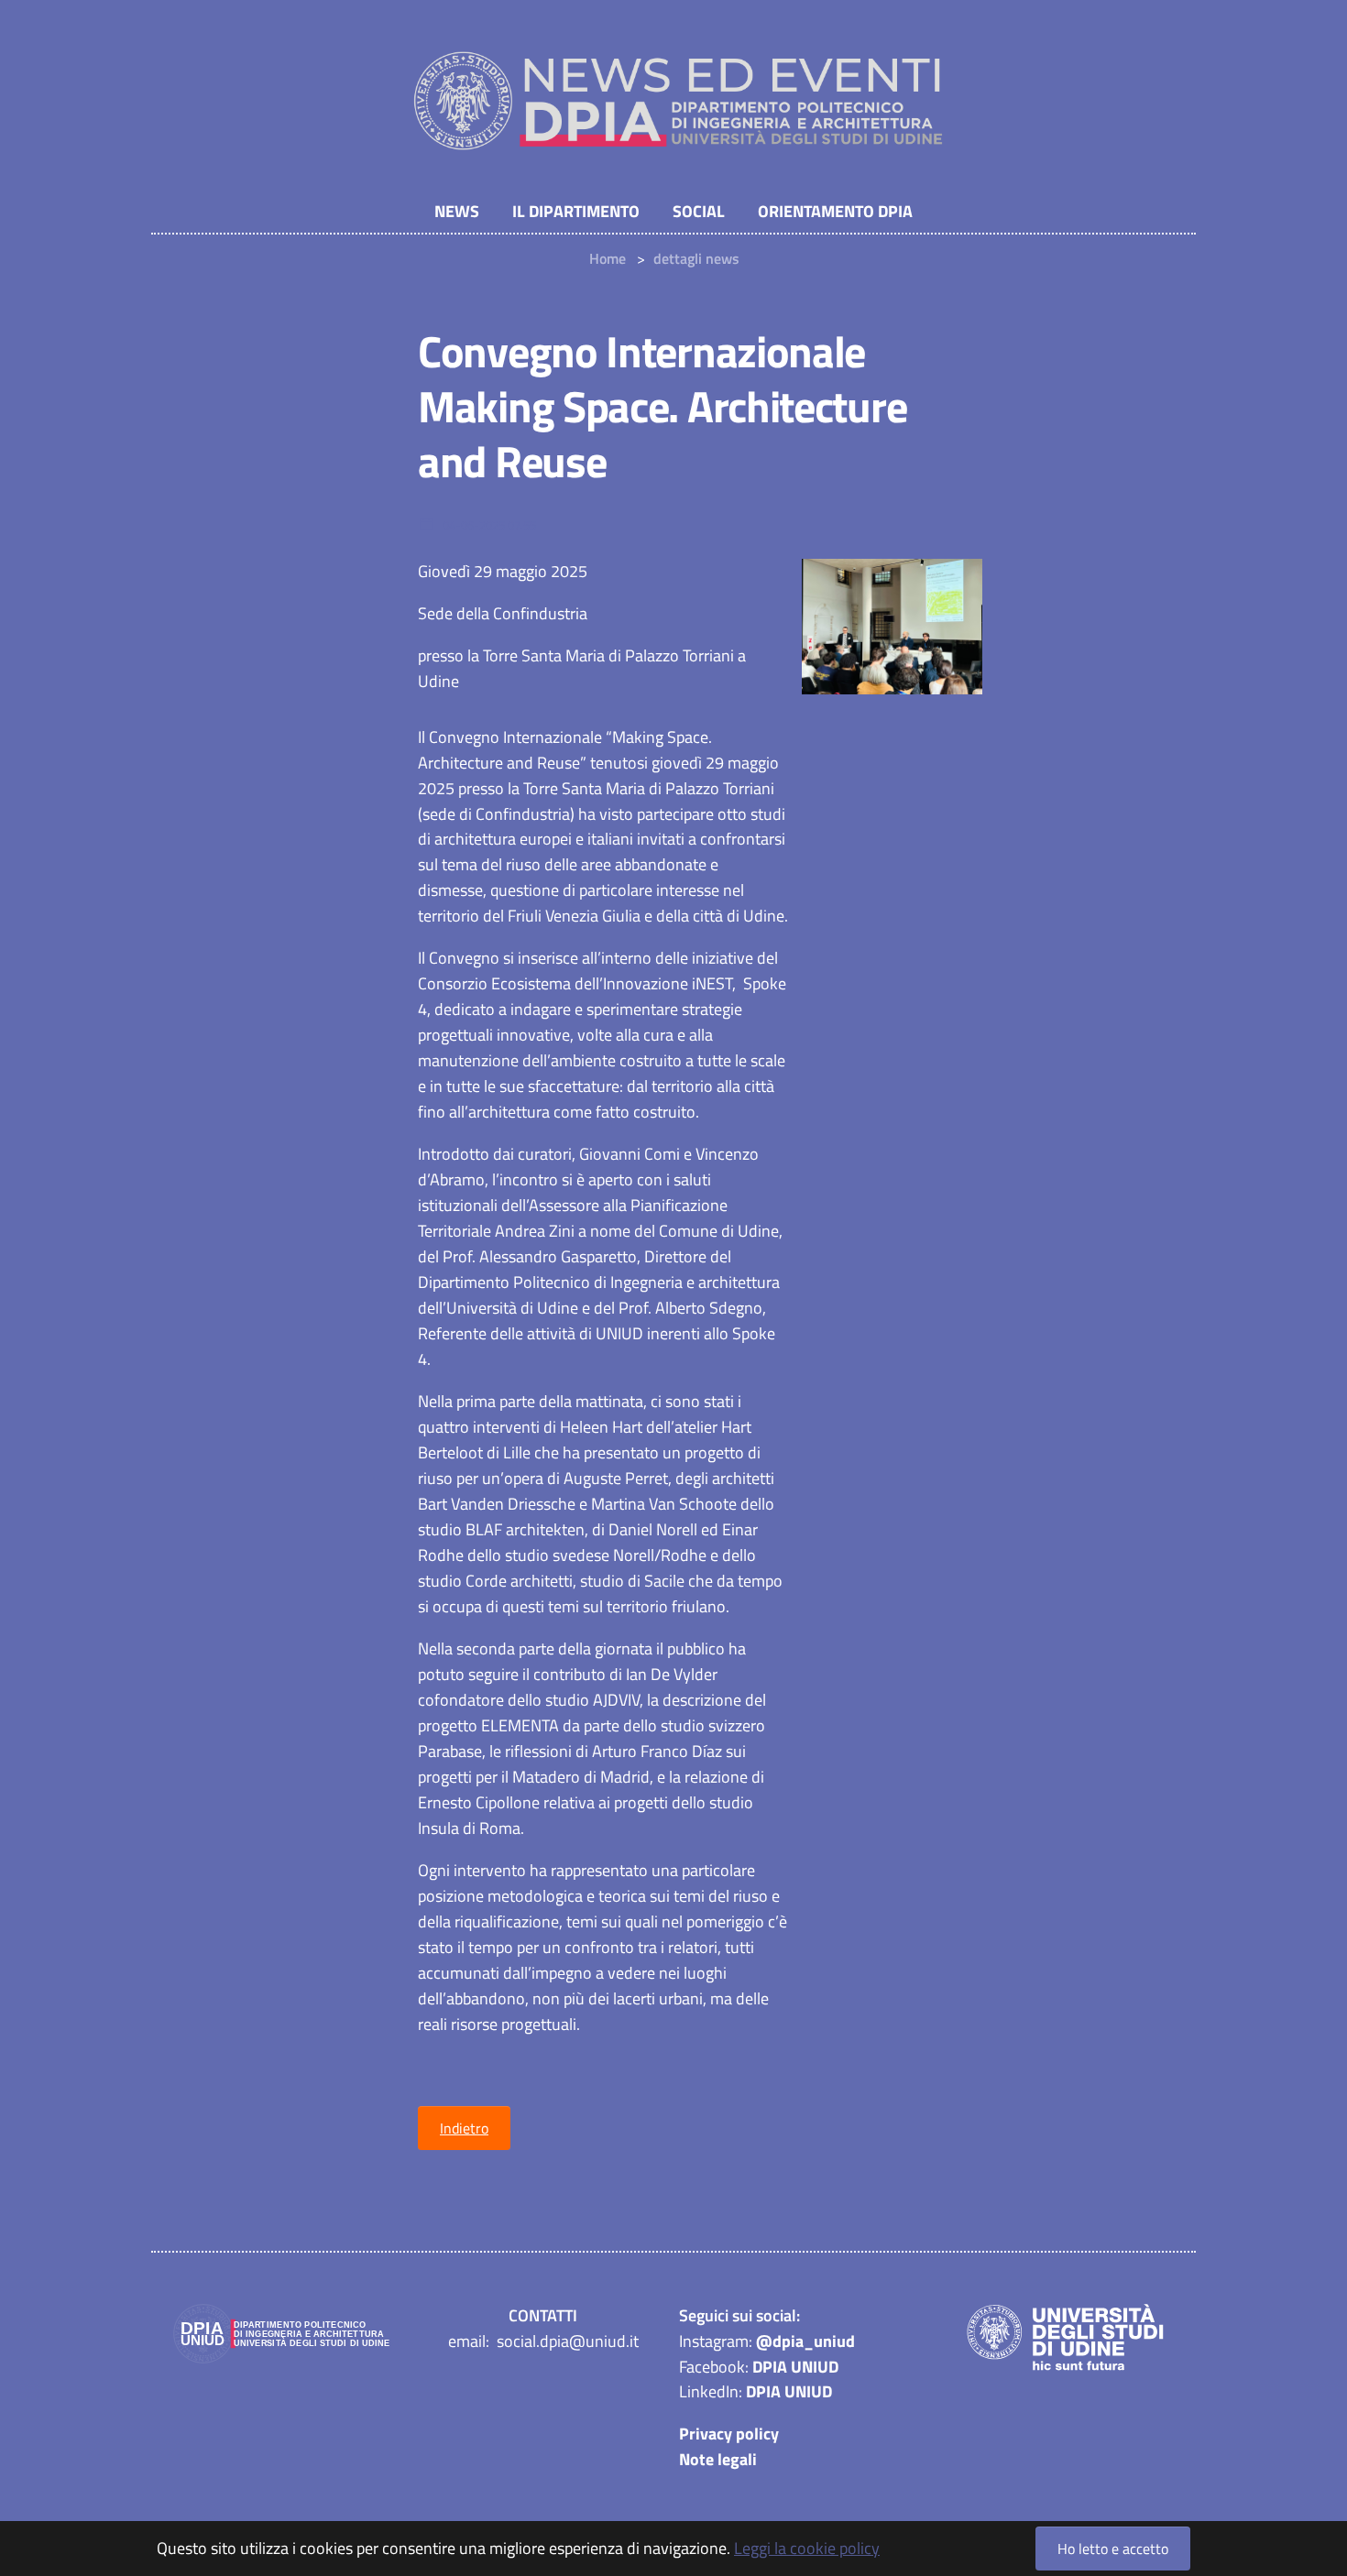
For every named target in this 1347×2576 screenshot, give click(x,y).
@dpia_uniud (805, 2341)
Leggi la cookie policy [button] (807, 2548)
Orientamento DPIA (835, 211)
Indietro (464, 2128)
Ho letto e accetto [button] (1113, 2549)
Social (699, 211)
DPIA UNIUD (795, 2367)
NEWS (457, 211)
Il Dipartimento (576, 211)
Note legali (718, 2459)
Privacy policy (729, 2434)
